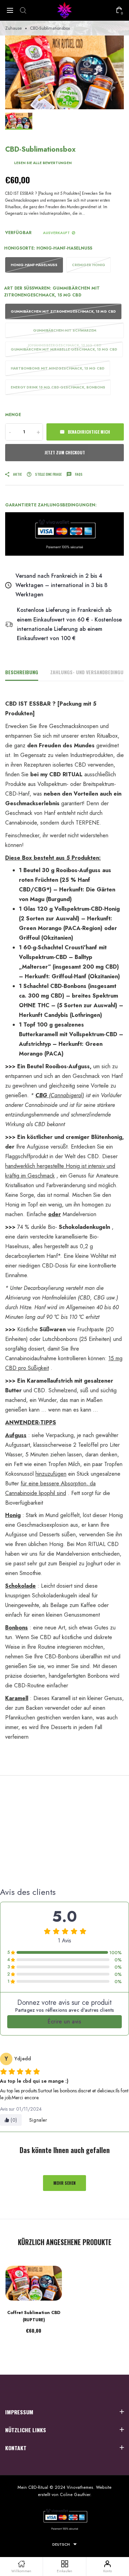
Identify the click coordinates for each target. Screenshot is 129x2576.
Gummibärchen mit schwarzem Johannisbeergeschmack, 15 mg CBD (65, 333)
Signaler (38, 2120)
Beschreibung (22, 672)
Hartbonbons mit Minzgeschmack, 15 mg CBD (58, 368)
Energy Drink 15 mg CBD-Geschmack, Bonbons (58, 387)
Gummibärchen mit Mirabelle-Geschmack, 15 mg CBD (64, 349)
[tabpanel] (64, 72)
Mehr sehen (64, 2183)
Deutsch (61, 2544)
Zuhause (13, 28)
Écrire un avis (64, 2022)
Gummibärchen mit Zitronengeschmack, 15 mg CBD (63, 311)
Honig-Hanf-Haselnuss (34, 265)
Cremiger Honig (89, 265)
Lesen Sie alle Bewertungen (43, 163)
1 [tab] (65, 100)
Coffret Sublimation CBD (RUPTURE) (34, 2316)
